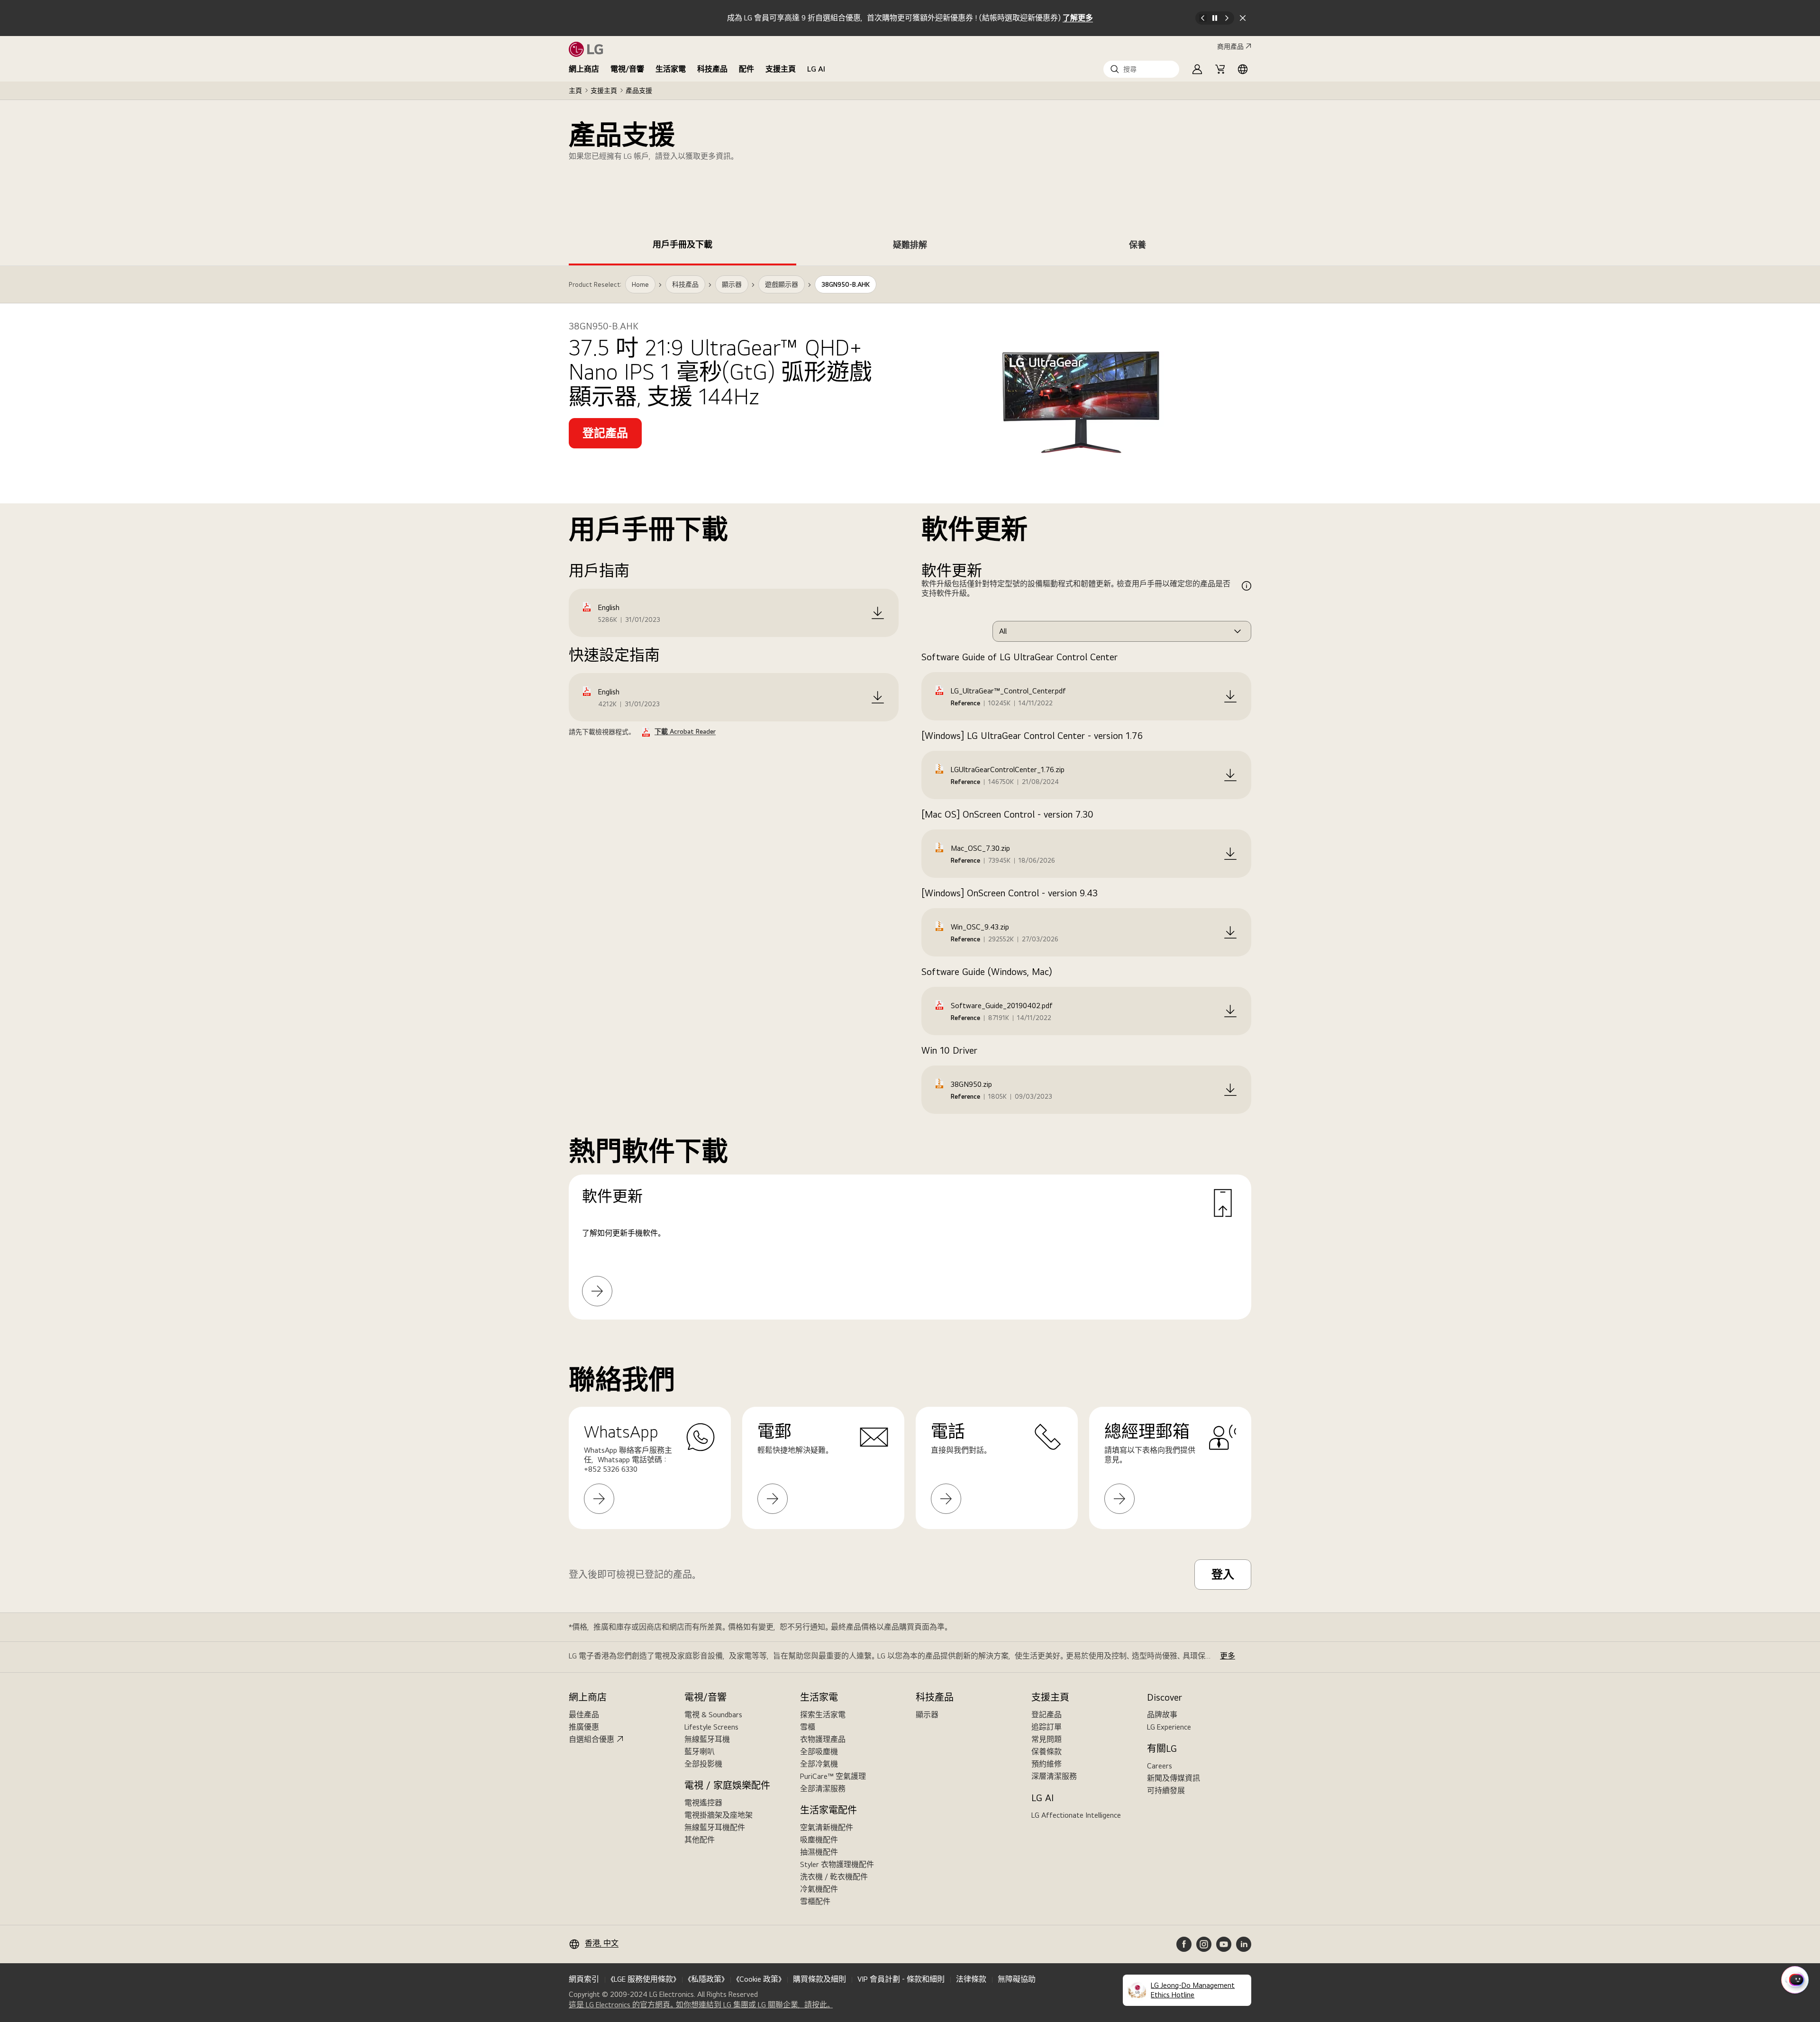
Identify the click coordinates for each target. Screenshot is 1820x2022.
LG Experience (1169, 1727)
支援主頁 (781, 69)
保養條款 (1046, 1752)
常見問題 (1046, 1739)
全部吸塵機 (819, 1752)
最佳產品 (584, 1715)
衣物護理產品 (823, 1739)
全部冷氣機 (819, 1764)
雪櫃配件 (815, 1901)
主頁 (575, 91)
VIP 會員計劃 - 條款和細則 (901, 1979)
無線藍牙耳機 (707, 1739)
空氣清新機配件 (827, 1827)
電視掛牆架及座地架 (719, 1815)
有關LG (1162, 1749)
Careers (1160, 1766)
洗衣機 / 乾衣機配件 (834, 1877)
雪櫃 (808, 1727)
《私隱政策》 (706, 1979)
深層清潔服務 (1054, 1776)
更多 (1228, 1656)
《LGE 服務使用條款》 (643, 1979)
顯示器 (927, 1715)
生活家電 (671, 69)
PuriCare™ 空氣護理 (833, 1776)
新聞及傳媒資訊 (1174, 1778)
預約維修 (1046, 1764)
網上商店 (584, 69)
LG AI (816, 69)
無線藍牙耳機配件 (715, 1827)
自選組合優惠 (591, 1739)
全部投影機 (703, 1764)
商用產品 (1230, 46)
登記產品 (1046, 1715)
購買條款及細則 (819, 1979)
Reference (965, 703)
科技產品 (712, 69)
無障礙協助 (1017, 1979)
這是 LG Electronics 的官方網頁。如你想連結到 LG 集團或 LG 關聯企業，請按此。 (701, 2005)
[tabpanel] (910, 804)
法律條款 (971, 1979)
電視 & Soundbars (713, 1715)
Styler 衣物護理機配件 (837, 1864)
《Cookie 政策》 (759, 1979)
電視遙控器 (703, 1803)
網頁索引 (584, 1979)
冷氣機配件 (819, 1889)
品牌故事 (1162, 1715)
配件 (746, 69)
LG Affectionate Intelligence (1076, 1815)
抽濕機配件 (819, 1852)
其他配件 (700, 1840)
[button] (1141, 69)
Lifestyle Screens (711, 1727)
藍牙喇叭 (700, 1752)
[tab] (682, 246)
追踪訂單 (1046, 1727)
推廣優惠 (584, 1727)
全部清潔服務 (823, 1789)
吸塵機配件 (819, 1840)
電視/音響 (627, 69)
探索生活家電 (823, 1715)
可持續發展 (1166, 1790)
